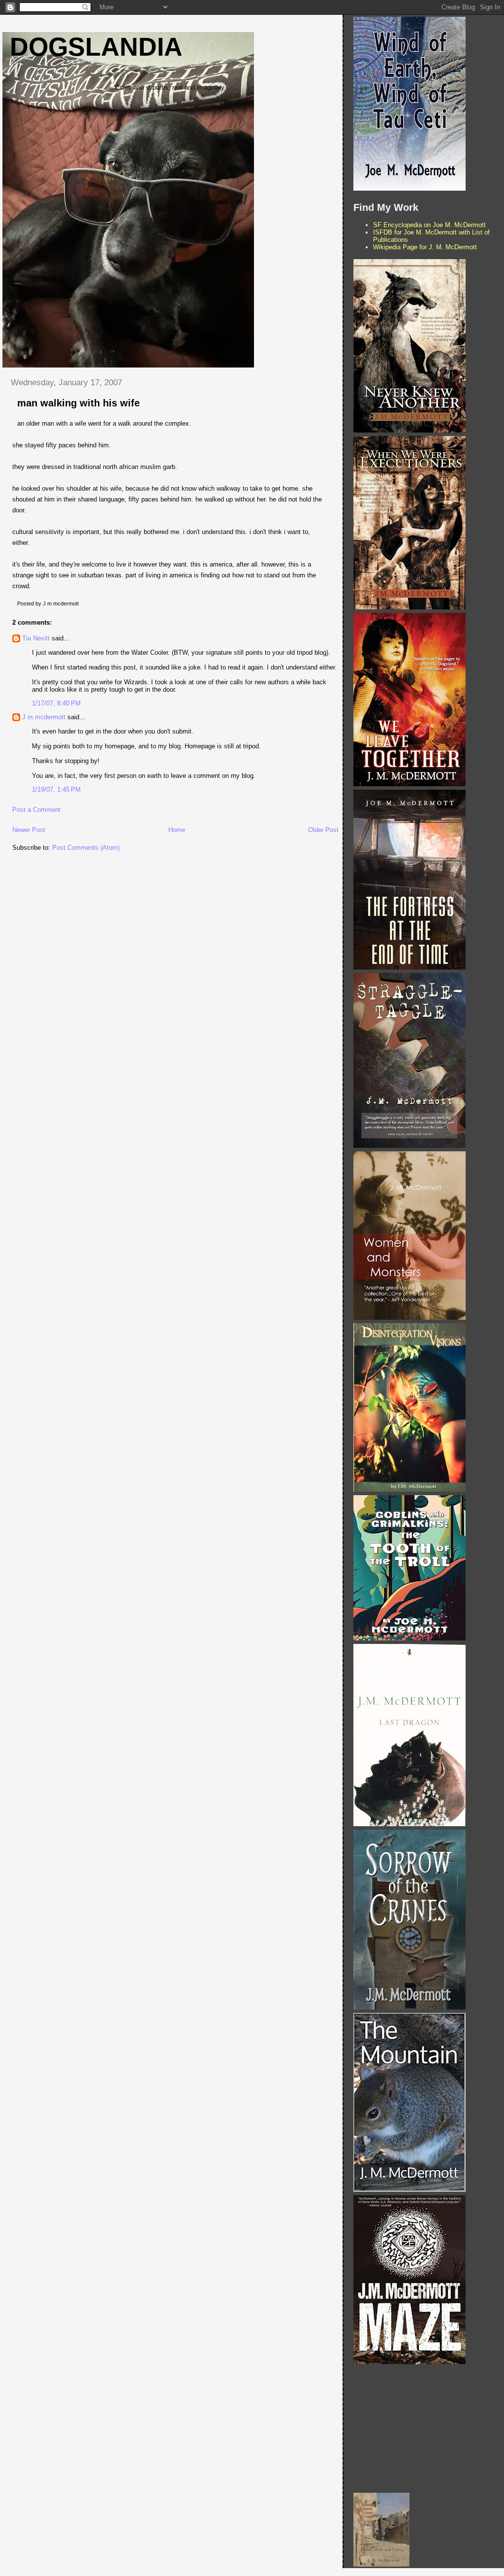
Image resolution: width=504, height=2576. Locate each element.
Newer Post (29, 830)
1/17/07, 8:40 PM (56, 703)
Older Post (323, 830)
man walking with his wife (79, 403)
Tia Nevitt (36, 638)
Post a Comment (36, 810)
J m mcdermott (44, 717)
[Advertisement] (427, 2429)
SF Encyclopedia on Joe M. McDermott (429, 225)
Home (177, 830)
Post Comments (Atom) (86, 848)
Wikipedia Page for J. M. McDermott (425, 247)
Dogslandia (96, 47)
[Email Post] (81, 603)
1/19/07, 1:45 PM (56, 789)
